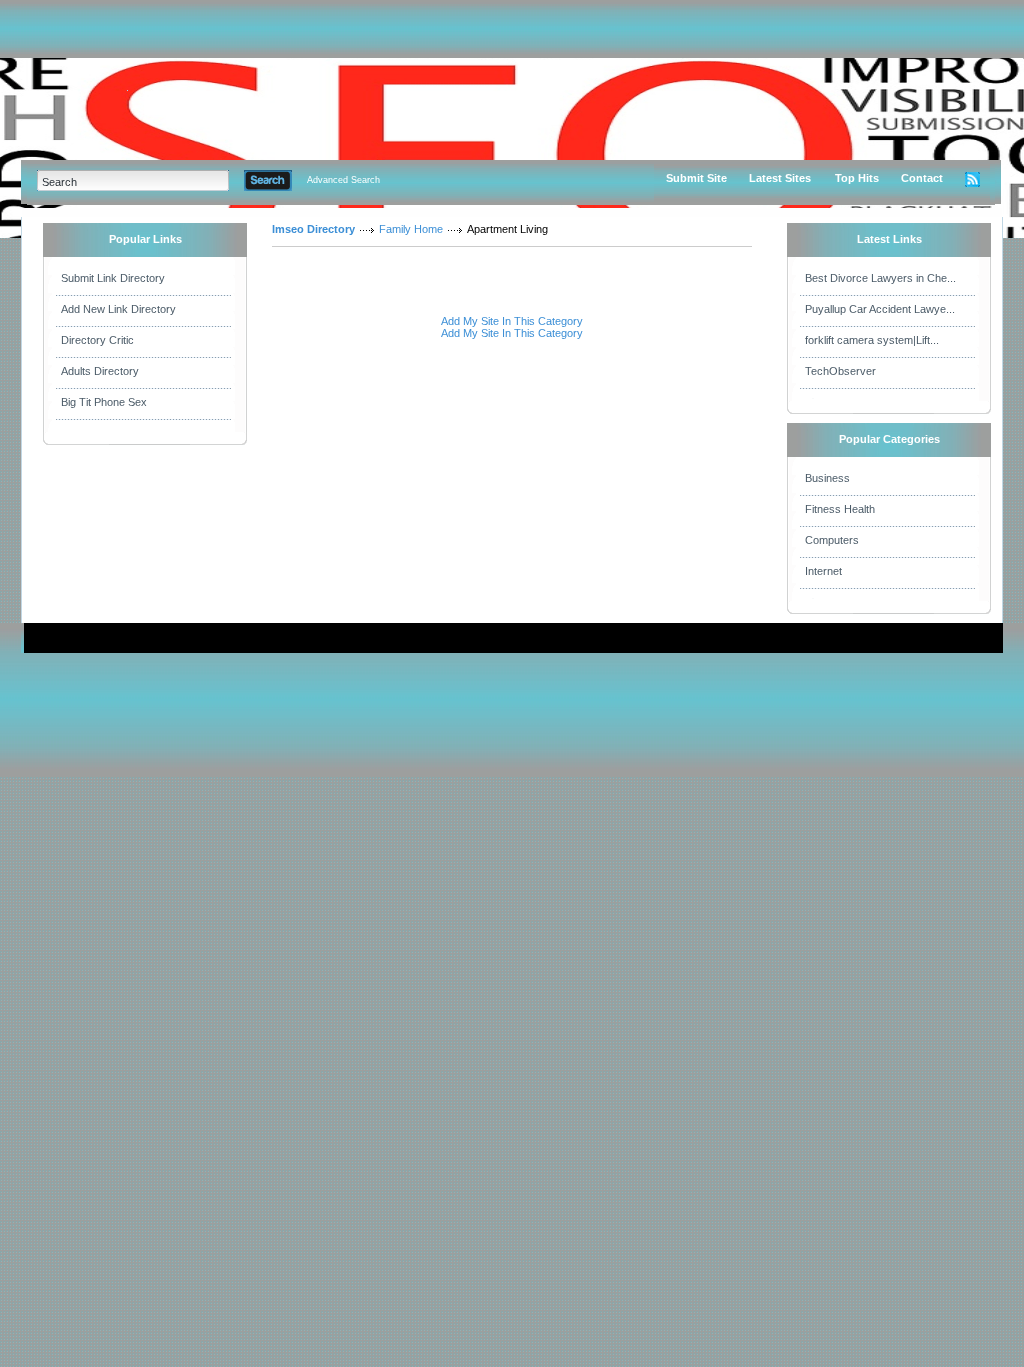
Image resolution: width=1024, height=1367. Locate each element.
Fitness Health (840, 509)
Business (827, 478)
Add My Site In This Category (512, 321)
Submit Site (696, 178)
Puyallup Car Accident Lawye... (880, 309)
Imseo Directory (313, 229)
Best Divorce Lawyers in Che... (880, 278)
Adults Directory (100, 371)
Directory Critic (97, 340)
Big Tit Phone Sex (104, 402)
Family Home (411, 229)
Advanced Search (343, 180)
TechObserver (840, 371)
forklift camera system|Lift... (872, 340)
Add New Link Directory (118, 309)
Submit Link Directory (113, 278)
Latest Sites (780, 178)
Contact (922, 178)
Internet (823, 571)
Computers (832, 540)
